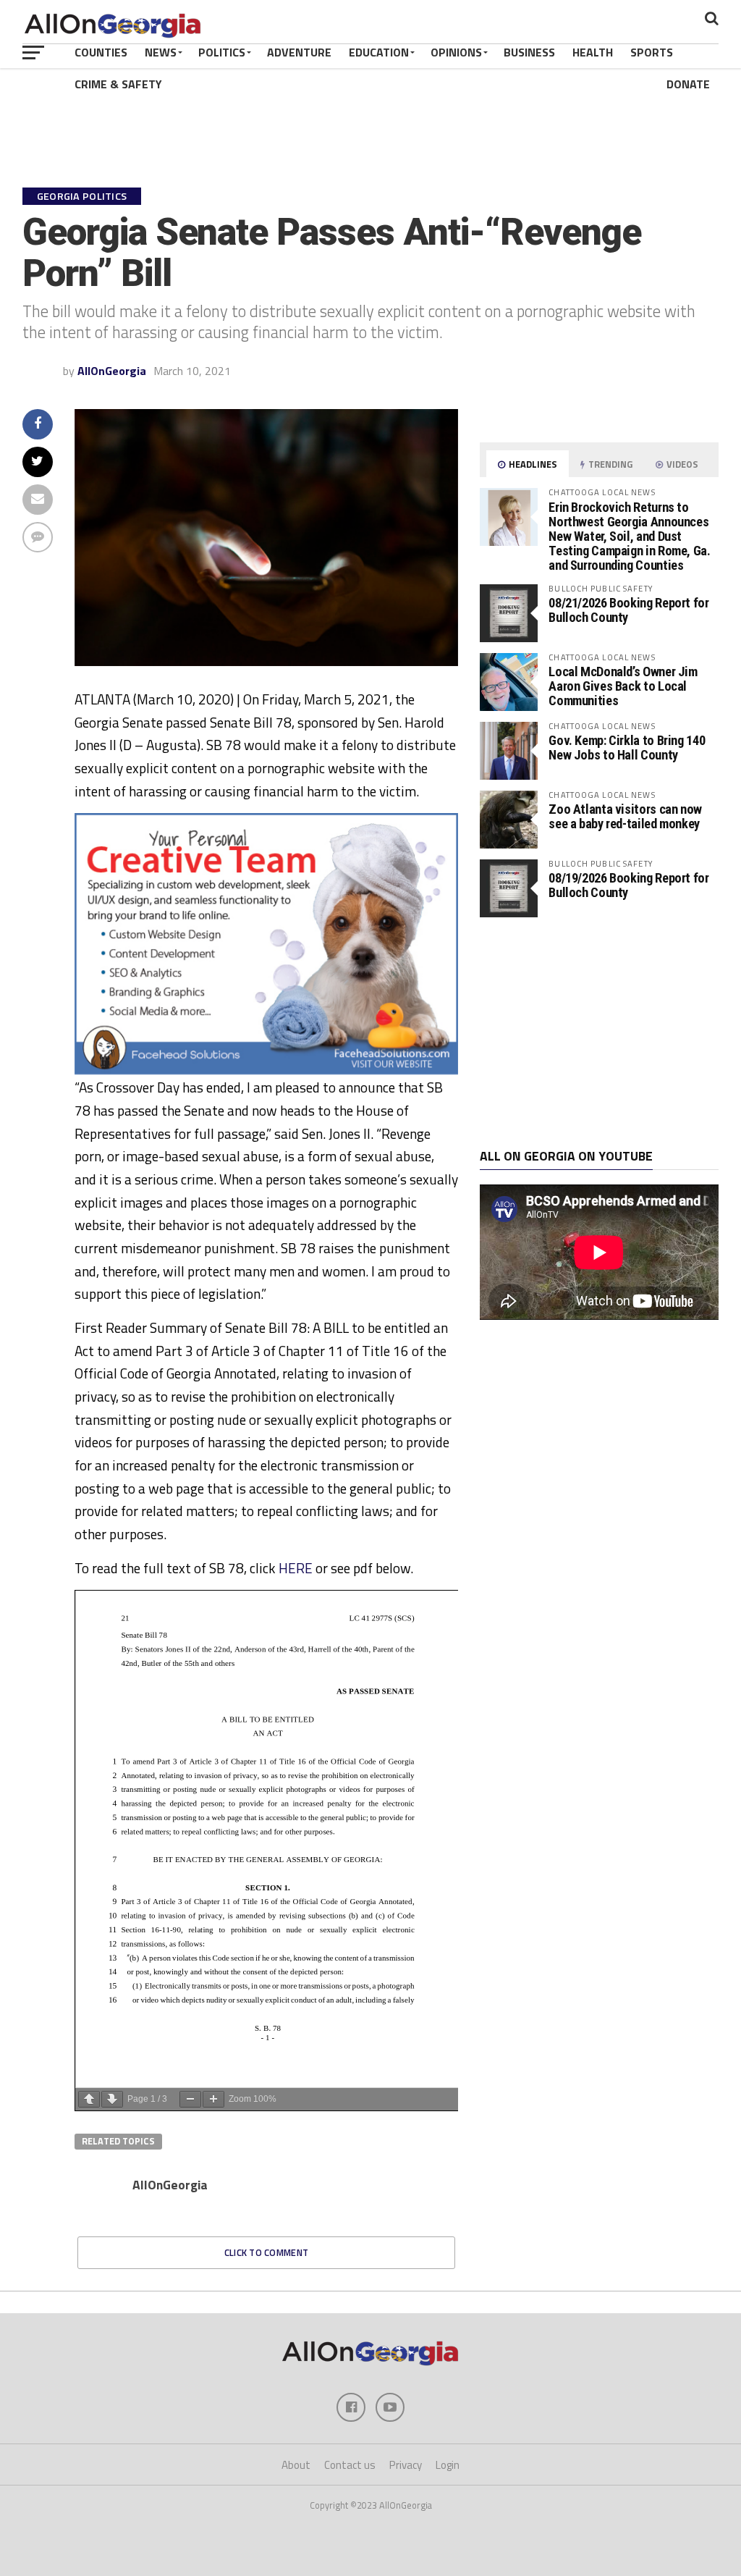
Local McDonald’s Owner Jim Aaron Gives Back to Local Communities (623, 686)
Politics (222, 52)
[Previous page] (89, 2099)
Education (379, 52)
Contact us (350, 2465)
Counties (101, 52)
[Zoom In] (213, 2099)
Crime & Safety (118, 84)
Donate (688, 84)
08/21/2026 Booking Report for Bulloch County (628, 610)
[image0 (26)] (267, 1070)
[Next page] (112, 2099)
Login (448, 2465)
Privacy (406, 2465)
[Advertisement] (599, 1033)
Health (593, 52)
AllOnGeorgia (112, 371)
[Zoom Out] (190, 2099)
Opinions (456, 52)
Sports (652, 52)
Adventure (299, 52)
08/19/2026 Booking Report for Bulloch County (628, 885)
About (296, 2465)
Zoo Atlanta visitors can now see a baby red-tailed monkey (625, 816)
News (161, 52)
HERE (296, 1568)
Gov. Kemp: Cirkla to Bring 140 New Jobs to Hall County (627, 748)
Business (529, 52)
